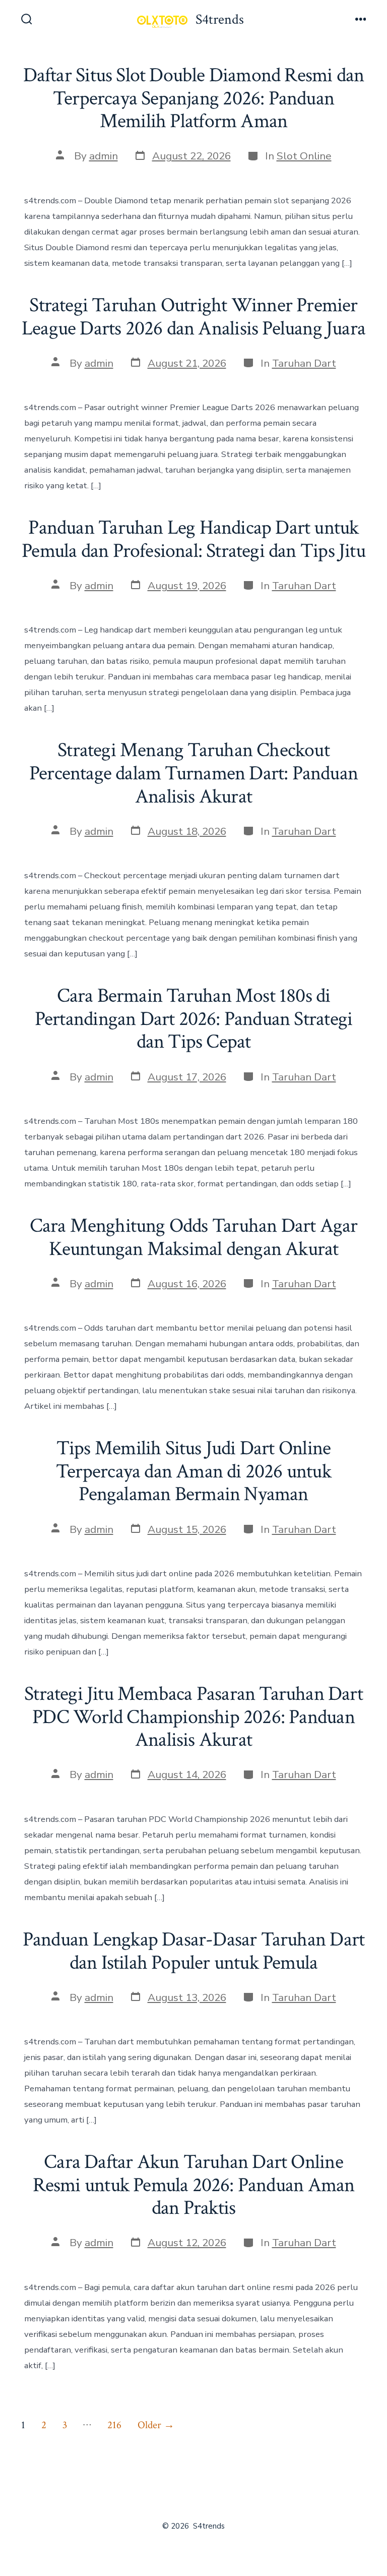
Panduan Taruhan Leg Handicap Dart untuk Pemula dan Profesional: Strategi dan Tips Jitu (193, 539)
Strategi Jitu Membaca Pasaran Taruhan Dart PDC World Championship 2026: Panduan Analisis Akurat (193, 1717)
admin (104, 156)
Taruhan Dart (304, 363)
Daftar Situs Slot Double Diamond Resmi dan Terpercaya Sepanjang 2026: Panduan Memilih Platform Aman (194, 98)
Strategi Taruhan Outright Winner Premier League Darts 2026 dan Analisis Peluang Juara (193, 317)
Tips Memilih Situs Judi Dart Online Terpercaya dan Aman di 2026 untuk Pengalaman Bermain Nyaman (193, 1471)
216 (114, 2425)
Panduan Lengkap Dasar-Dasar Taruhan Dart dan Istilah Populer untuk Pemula (193, 1951)
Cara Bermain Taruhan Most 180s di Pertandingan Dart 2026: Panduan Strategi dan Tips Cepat (193, 1019)
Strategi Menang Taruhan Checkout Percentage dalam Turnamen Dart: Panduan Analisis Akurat (193, 773)
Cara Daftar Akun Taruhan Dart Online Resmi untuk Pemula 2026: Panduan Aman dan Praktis (194, 2185)
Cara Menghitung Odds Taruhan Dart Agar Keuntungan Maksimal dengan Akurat (194, 1237)
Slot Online (304, 156)
